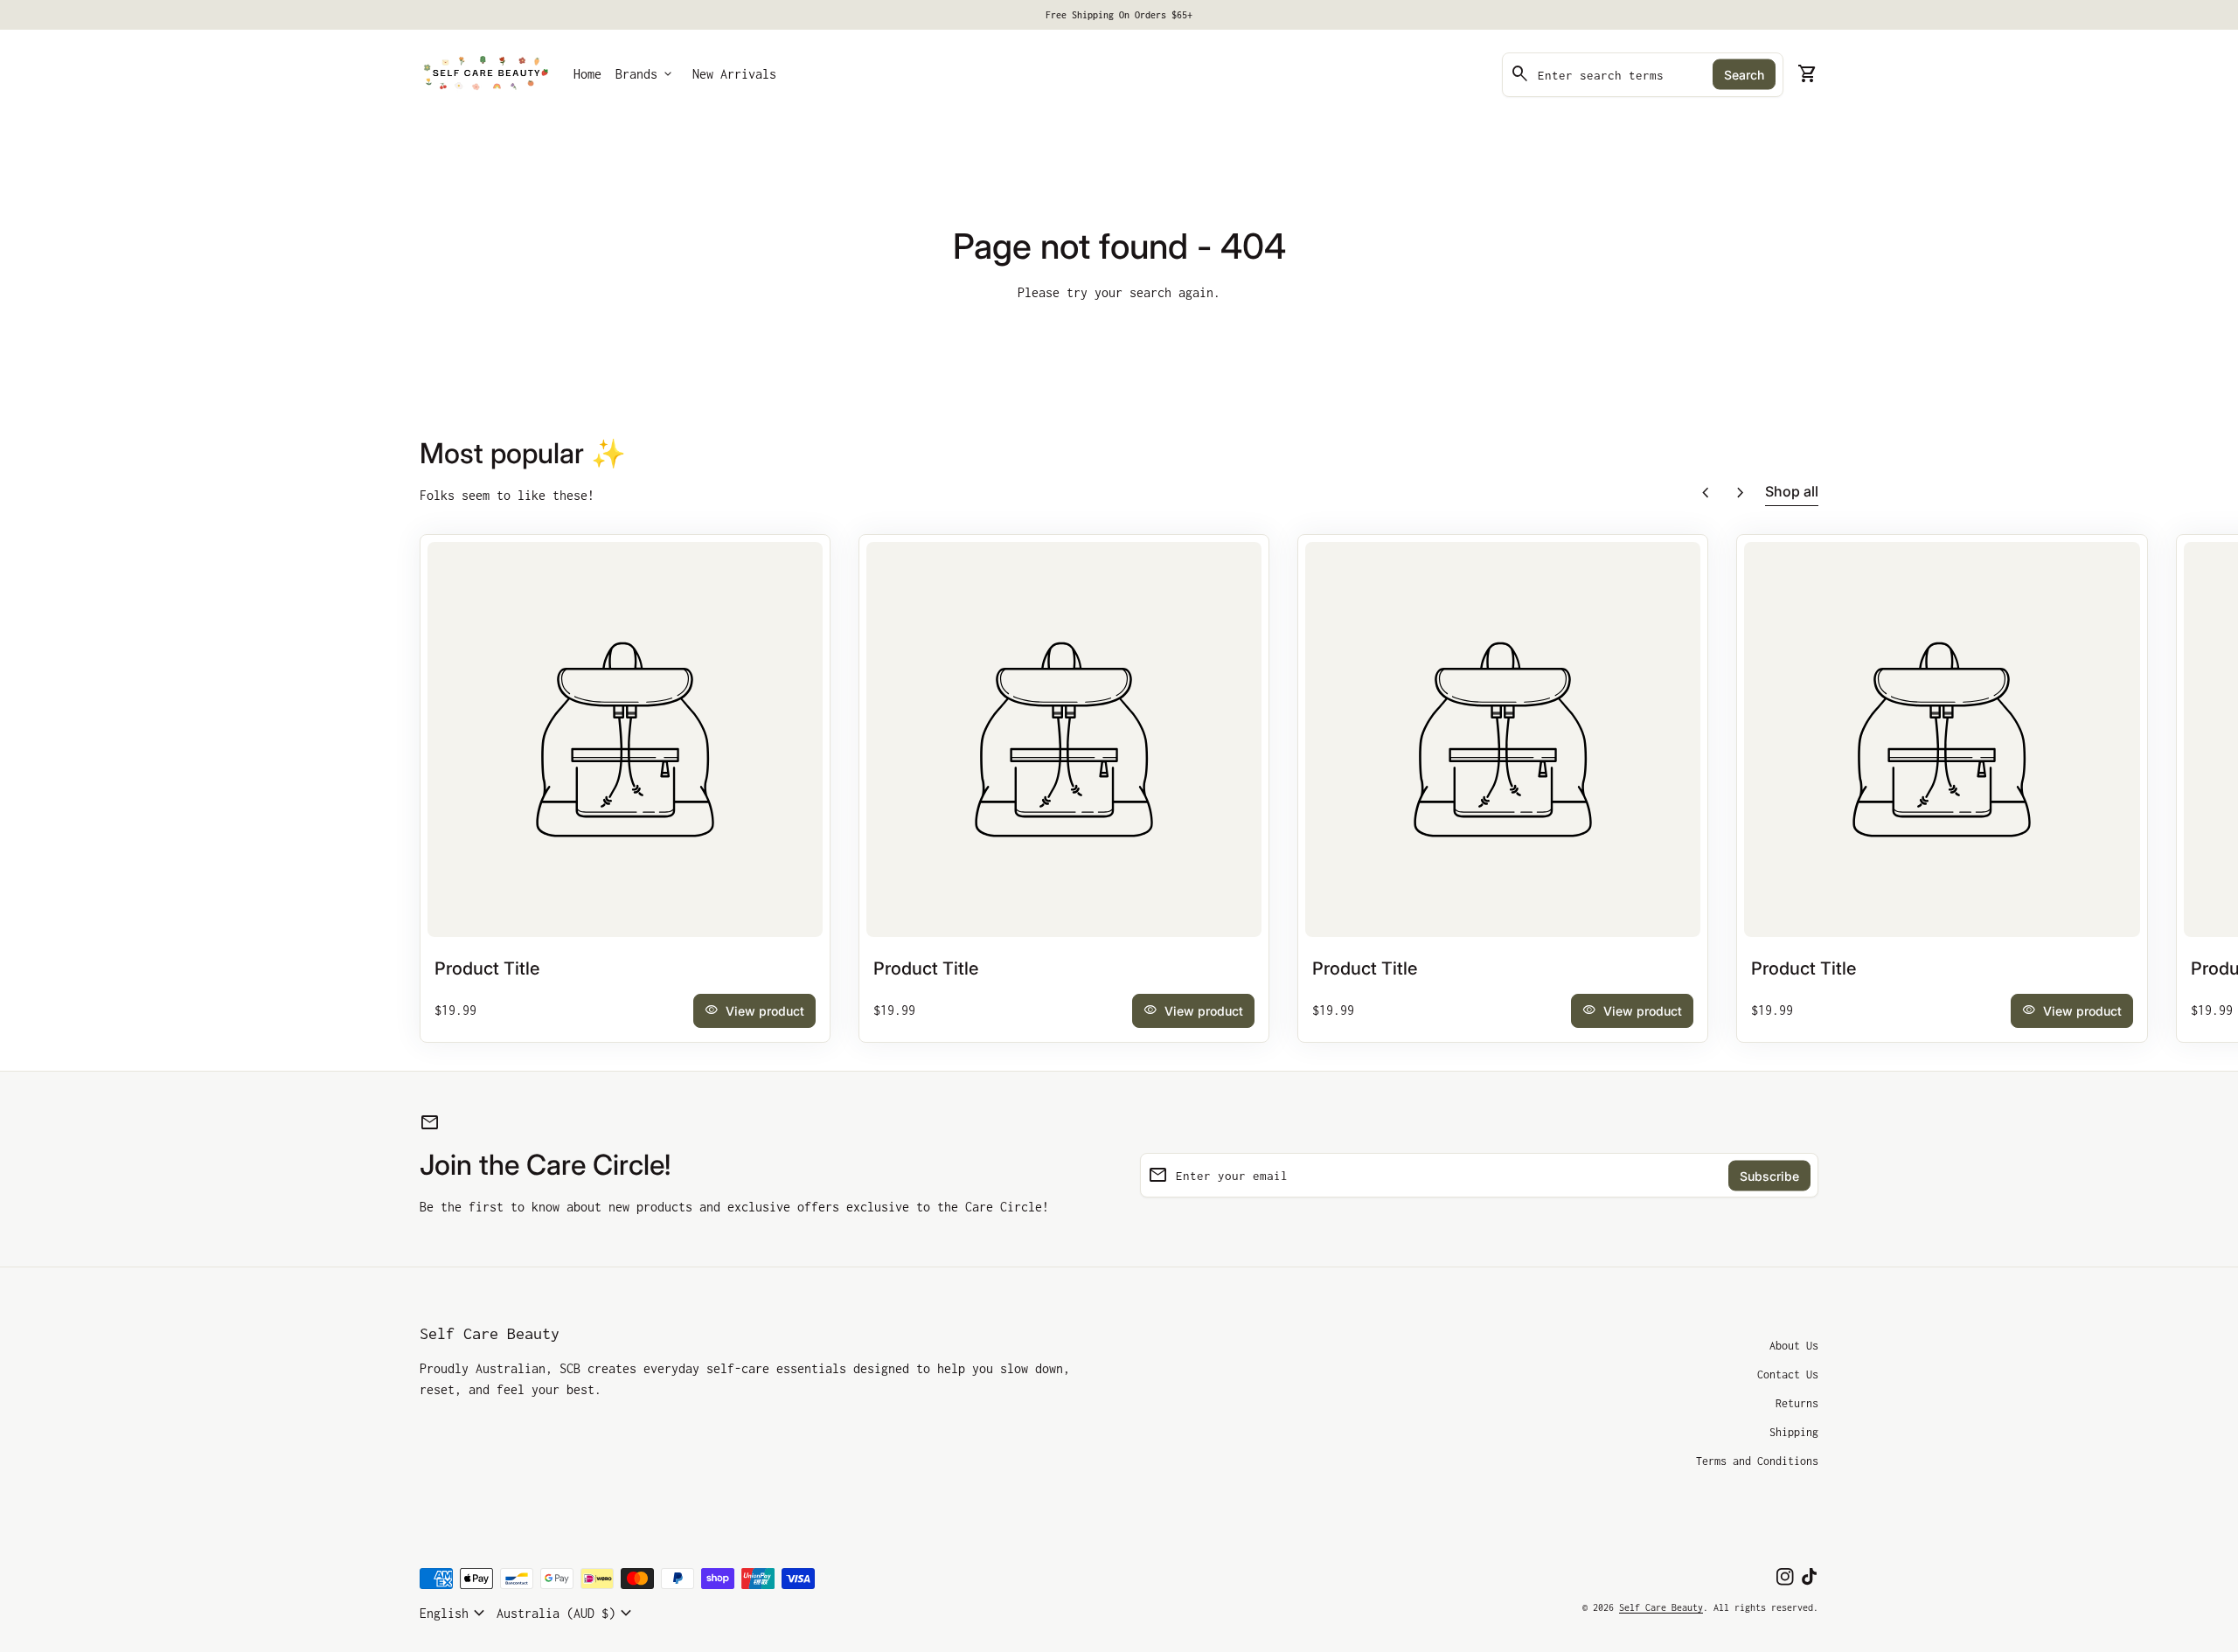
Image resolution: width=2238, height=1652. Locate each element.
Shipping (1794, 1432)
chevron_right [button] (1741, 493)
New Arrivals (734, 74)
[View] (625, 739)
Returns (1797, 1403)
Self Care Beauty (490, 1333)
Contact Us (1788, 1374)
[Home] (486, 73)
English (455, 1614)
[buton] (455, 1614)
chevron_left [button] (1706, 493)
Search (1744, 75)
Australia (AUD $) (566, 1614)
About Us (1794, 1346)
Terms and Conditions (1757, 1461)
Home (587, 74)
